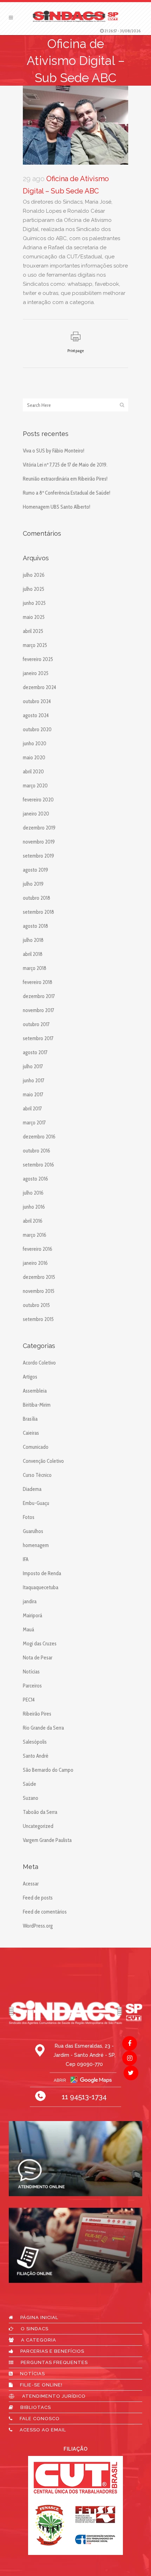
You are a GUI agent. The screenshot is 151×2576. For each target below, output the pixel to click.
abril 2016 (33, 1221)
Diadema (32, 1489)
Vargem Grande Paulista (47, 1840)
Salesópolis (35, 1742)
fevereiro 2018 (38, 982)
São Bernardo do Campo (48, 1770)
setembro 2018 (38, 912)
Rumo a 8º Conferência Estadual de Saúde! (67, 493)
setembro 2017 (38, 1038)
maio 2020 (34, 758)
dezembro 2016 (39, 1137)
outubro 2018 (37, 898)
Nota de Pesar (38, 1658)
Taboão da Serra (40, 1812)
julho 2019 (33, 884)
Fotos (29, 1517)
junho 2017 (34, 1081)
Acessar (31, 1884)
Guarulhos (33, 1531)
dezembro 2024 (40, 687)
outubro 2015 (36, 1305)
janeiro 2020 (36, 814)
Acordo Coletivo (39, 1363)
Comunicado (36, 1447)
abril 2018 (33, 954)
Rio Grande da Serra (43, 1728)
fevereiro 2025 (38, 659)
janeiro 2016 (35, 1263)
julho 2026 (34, 575)
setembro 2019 (38, 856)
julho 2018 (33, 940)
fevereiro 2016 (38, 1249)
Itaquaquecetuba (41, 1587)
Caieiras (31, 1433)
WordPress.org (38, 1926)
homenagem (36, 1545)
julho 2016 (33, 1193)
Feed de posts (38, 1898)
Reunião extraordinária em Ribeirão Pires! (65, 479)
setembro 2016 (38, 1165)
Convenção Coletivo (43, 1461)
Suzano (31, 1798)
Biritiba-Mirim (37, 1405)
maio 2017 (33, 1095)
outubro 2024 (37, 701)
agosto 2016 (35, 1179)
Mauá (28, 1630)
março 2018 (35, 968)
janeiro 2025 (36, 673)
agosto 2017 (35, 1052)
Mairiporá (32, 1616)
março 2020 (35, 786)
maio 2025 (34, 617)
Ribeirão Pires (37, 1714)
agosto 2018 (35, 926)
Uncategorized (38, 1826)
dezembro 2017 (39, 996)
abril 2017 (32, 1109)
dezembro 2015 (39, 1277)
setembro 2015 (38, 1319)
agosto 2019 (35, 870)
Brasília (30, 1419)
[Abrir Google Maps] (75, 2080)
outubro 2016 (37, 1151)
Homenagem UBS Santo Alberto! (57, 507)
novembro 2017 (38, 1010)
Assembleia (35, 1391)
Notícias (31, 1672)
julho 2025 (34, 589)
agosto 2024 (36, 715)
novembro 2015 (39, 1291)
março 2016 (35, 1235)
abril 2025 (33, 631)
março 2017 (34, 1123)
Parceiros (32, 1686)
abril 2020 (33, 772)
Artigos (30, 1377)
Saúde (29, 1784)
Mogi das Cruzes (40, 1644)
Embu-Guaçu (36, 1503)
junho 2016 (34, 1207)
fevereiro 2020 (38, 800)
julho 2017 (33, 1066)
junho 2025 (34, 603)
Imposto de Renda (42, 1573)
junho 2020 (35, 744)
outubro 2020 (37, 729)
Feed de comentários (45, 1912)
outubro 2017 (36, 1024)
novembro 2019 (39, 842)
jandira (30, 1601)
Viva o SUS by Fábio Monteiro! (54, 451)
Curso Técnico (37, 1475)
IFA (26, 1559)
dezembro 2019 (39, 828)
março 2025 (35, 645)
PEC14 (29, 1700)
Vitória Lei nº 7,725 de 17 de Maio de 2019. (65, 465)
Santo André (36, 1756)
